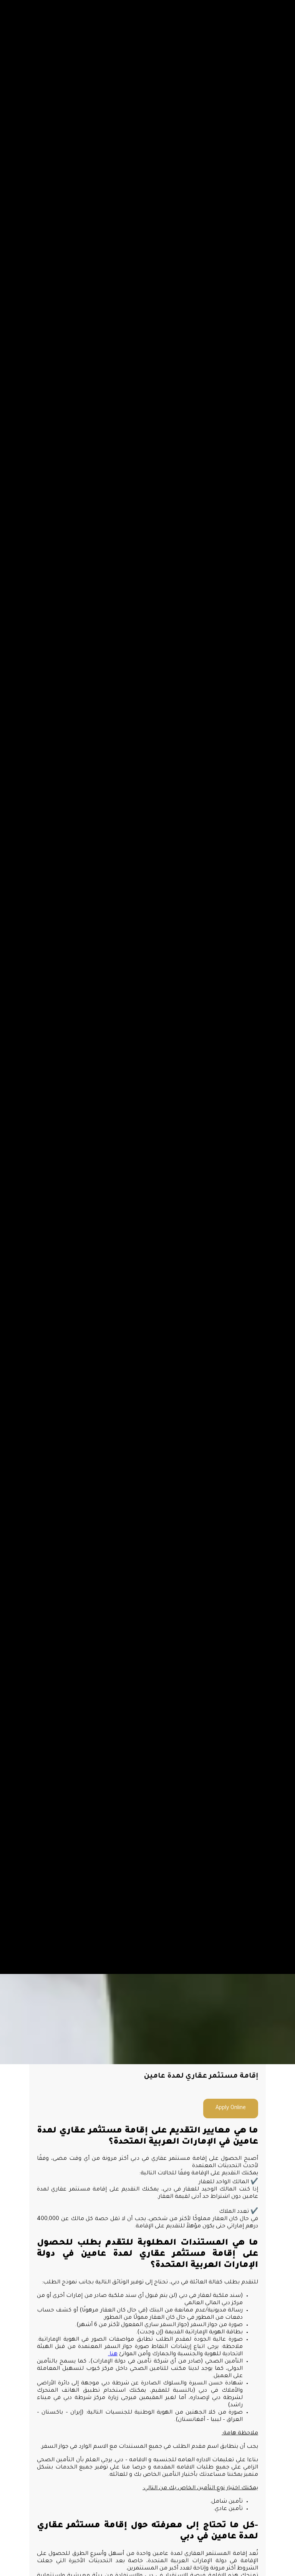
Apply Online (231, 2108)
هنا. (113, 2354)
